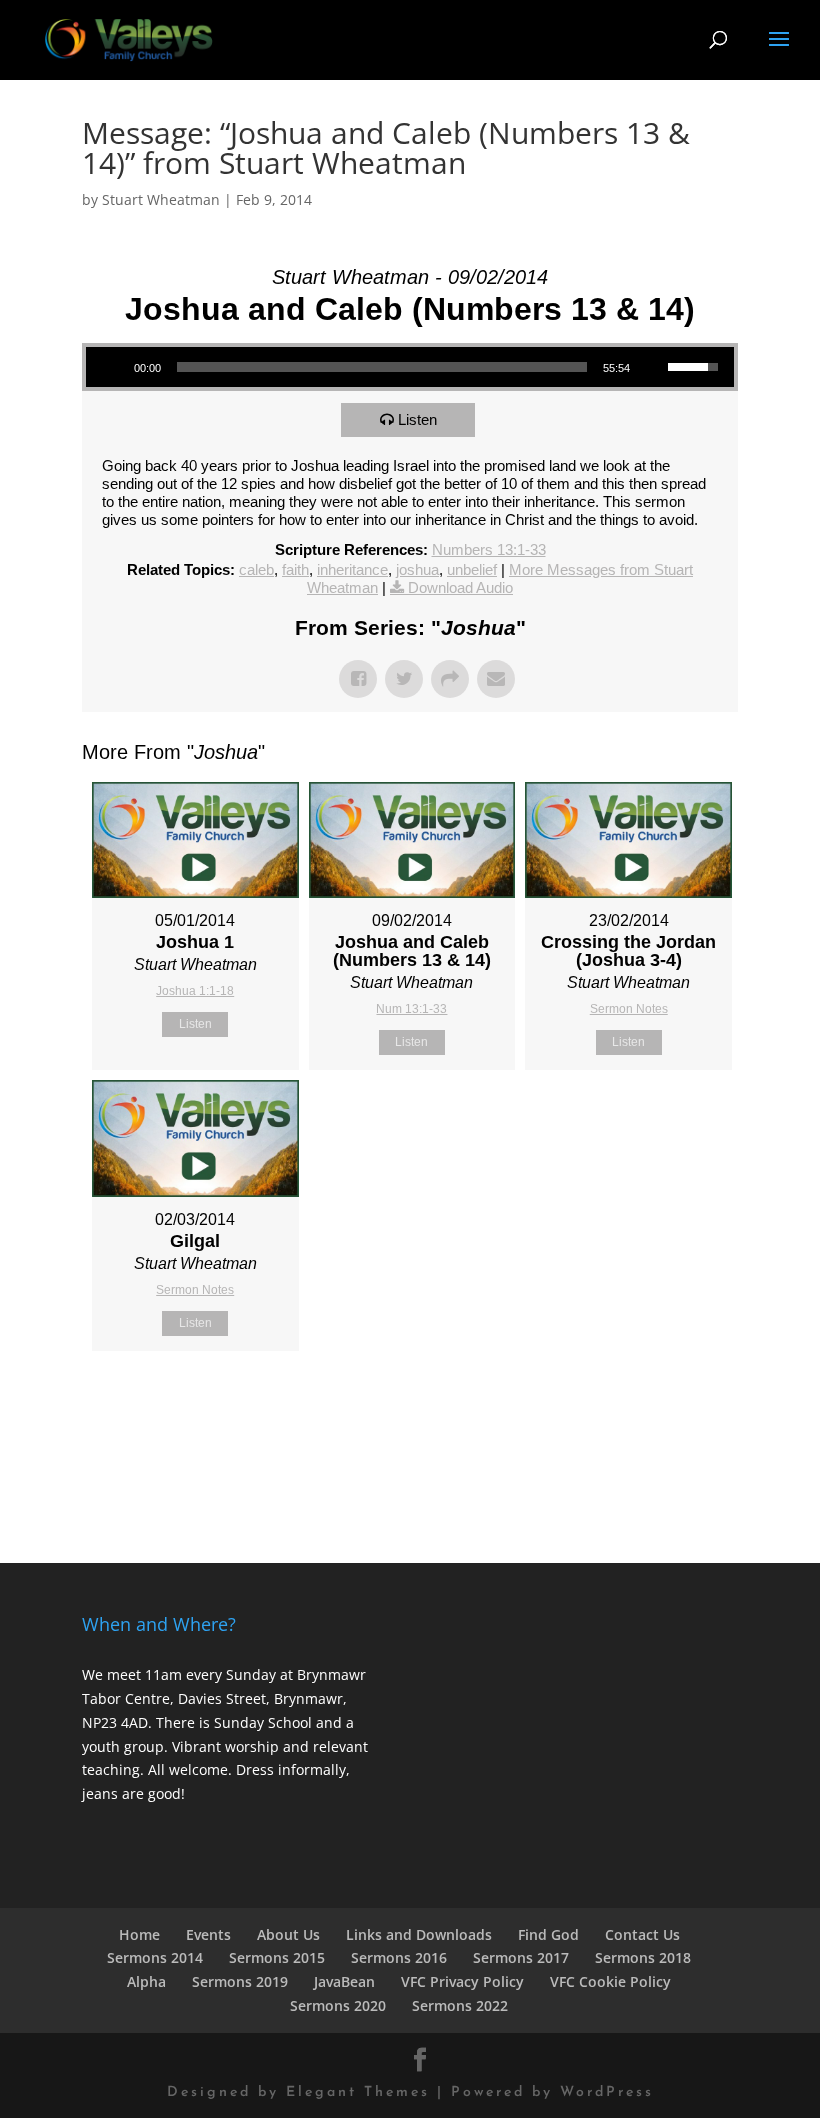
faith (295, 569)
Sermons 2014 (155, 1957)
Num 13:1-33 (411, 1009)
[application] (410, 367)
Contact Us (642, 1934)
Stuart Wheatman (161, 199)
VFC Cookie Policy (610, 1981)
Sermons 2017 (521, 1957)
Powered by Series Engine (664, 1401)
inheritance (352, 569)
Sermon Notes (629, 1009)
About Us (288, 1934)
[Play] (112, 367)
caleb (256, 569)
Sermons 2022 (460, 2005)
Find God (548, 1934)
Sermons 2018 (643, 1957)
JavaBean (344, 1981)
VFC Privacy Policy (462, 1981)
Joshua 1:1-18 (195, 991)
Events (208, 1934)
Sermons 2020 (338, 2005)
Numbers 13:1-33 (489, 549)
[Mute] (652, 367)
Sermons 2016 (399, 1957)
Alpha (146, 1981)
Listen (417, 419)
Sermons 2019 (240, 1981)
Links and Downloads (419, 1934)
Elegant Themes (358, 2092)
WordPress (607, 2092)
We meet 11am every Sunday (179, 1674)
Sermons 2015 (277, 1957)
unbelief (472, 569)
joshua (417, 569)
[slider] (382, 367)
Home (139, 1934)
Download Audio (460, 587)
